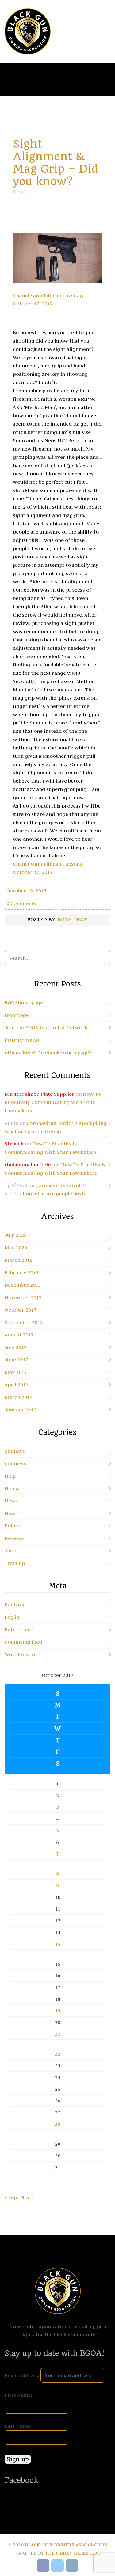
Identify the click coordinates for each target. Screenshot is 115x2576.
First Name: (18, 2395)
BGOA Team (73, 920)
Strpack (14, 1144)
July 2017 (16, 1347)
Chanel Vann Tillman (37, 295)
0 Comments (21, 903)
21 (58, 2034)
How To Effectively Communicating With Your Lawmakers (53, 1102)
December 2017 (23, 1285)
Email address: (23, 2375)
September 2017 (24, 1322)
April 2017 (17, 1384)
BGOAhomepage (24, 1002)
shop (10, 1550)
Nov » (27, 2197)
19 (58, 2011)
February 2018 (22, 1272)
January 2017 (20, 1409)
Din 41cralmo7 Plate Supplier (39, 1094)
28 (58, 2124)
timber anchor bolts (29, 1165)
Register (15, 1605)
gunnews (15, 1463)
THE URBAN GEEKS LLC (72, 2553)
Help (10, 1476)
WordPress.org (23, 1654)
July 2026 (16, 1235)
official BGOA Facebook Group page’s (49, 1052)
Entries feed (19, 1629)
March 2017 (19, 1397)
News (19, 192)
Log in (12, 1617)
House (12, 1488)
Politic (12, 1526)
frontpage (17, 1015)
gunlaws (15, 1451)
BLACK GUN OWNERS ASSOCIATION (66, 2545)
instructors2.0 (22, 1040)
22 (58, 2054)
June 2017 (16, 1359)
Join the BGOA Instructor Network (46, 1027)
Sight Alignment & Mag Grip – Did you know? (56, 163)
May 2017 (16, 1372)
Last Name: (18, 2426)
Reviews (15, 1538)
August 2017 (19, 1335)
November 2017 (23, 1297)
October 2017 (21, 1310)
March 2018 (19, 1260)
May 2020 (16, 1248)
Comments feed (23, 1642)
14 (58, 1944)
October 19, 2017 (27, 891)
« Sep (11, 2197)
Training (15, 1563)
